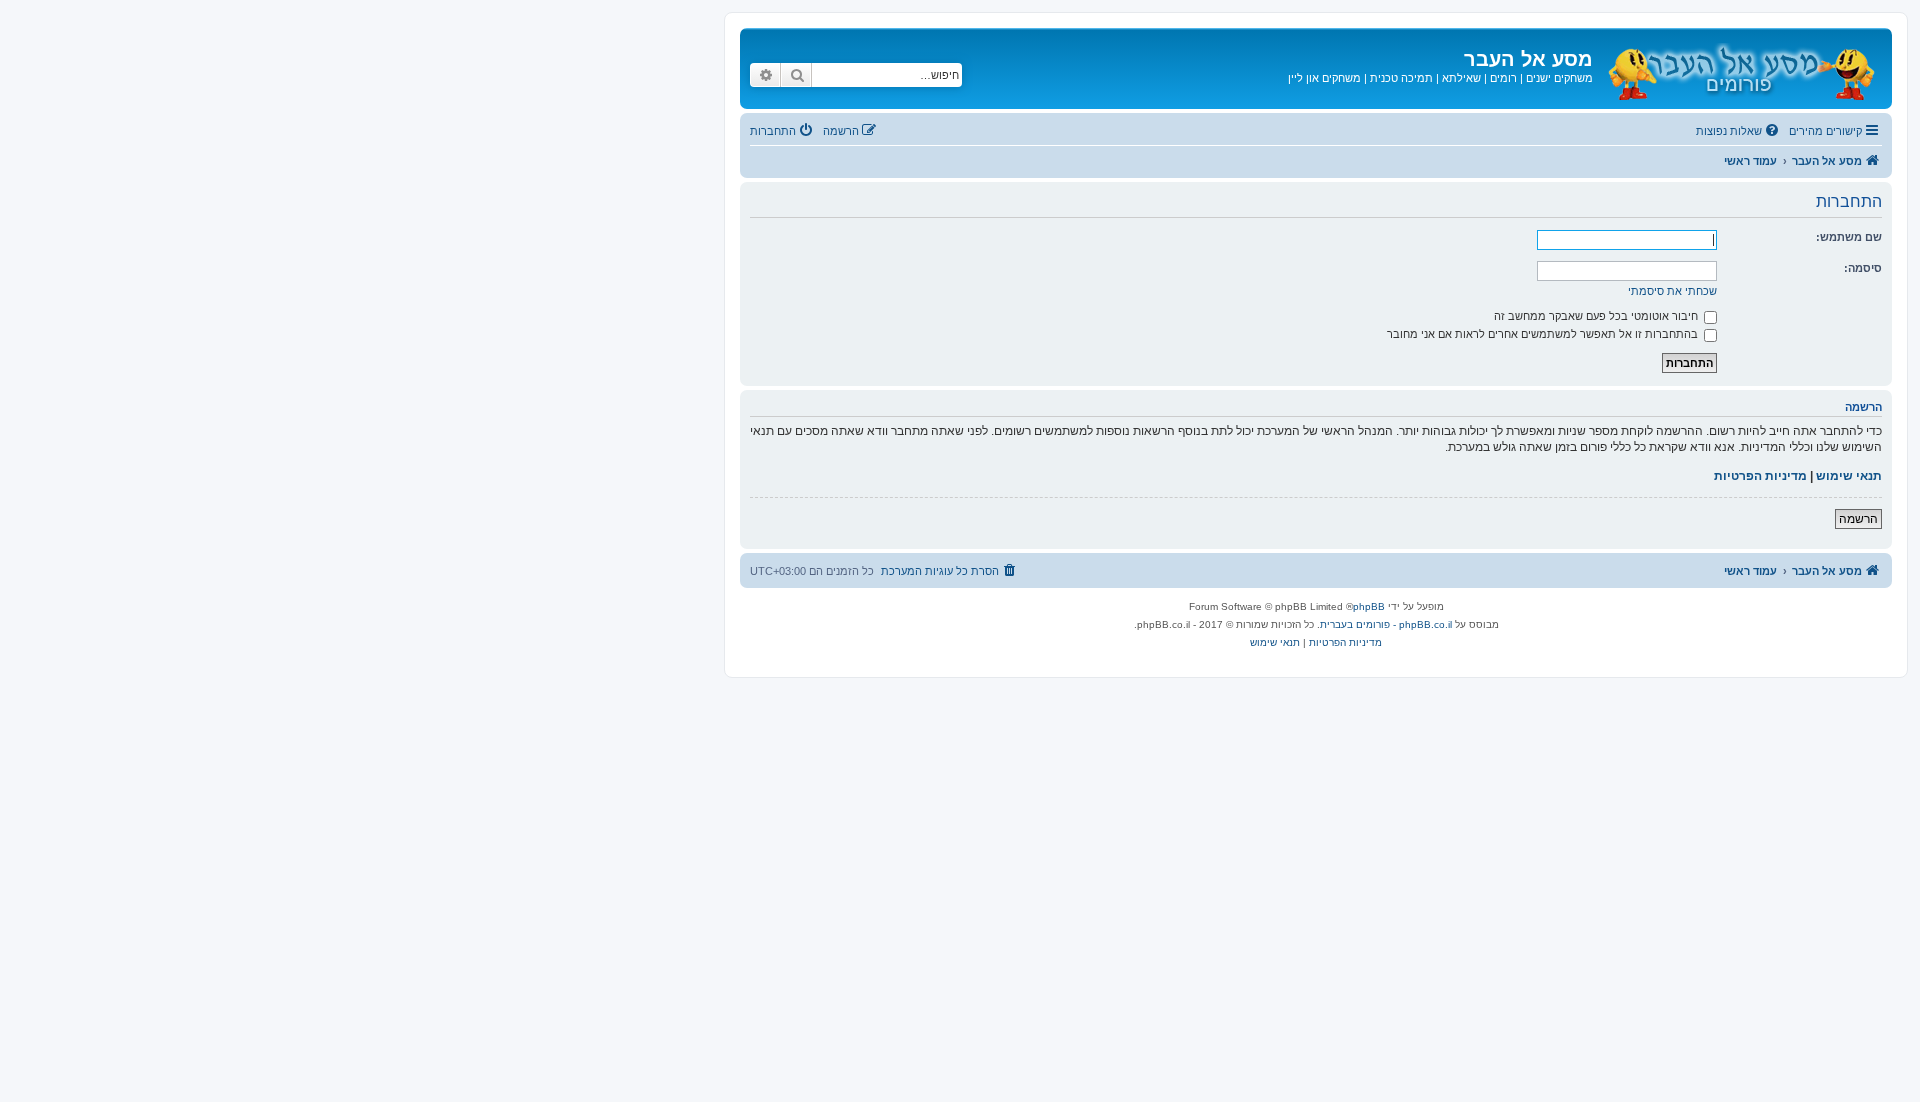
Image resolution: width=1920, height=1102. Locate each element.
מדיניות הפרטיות (1760, 476)
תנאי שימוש (1849, 476)
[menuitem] (1739, 131)
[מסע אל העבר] (1740, 68)
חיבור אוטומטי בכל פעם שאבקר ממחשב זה (1597, 316)
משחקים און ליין (1324, 78)
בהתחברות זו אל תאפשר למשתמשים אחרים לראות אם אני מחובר (1544, 334)
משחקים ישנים (1559, 78)
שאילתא (1461, 78)
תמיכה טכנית (1401, 78)
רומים (1503, 78)
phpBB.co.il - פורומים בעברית (1386, 624)
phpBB (1369, 606)
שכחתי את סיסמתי (1672, 291)
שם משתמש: (1849, 237)
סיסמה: (1863, 268)
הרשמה (1858, 519)
